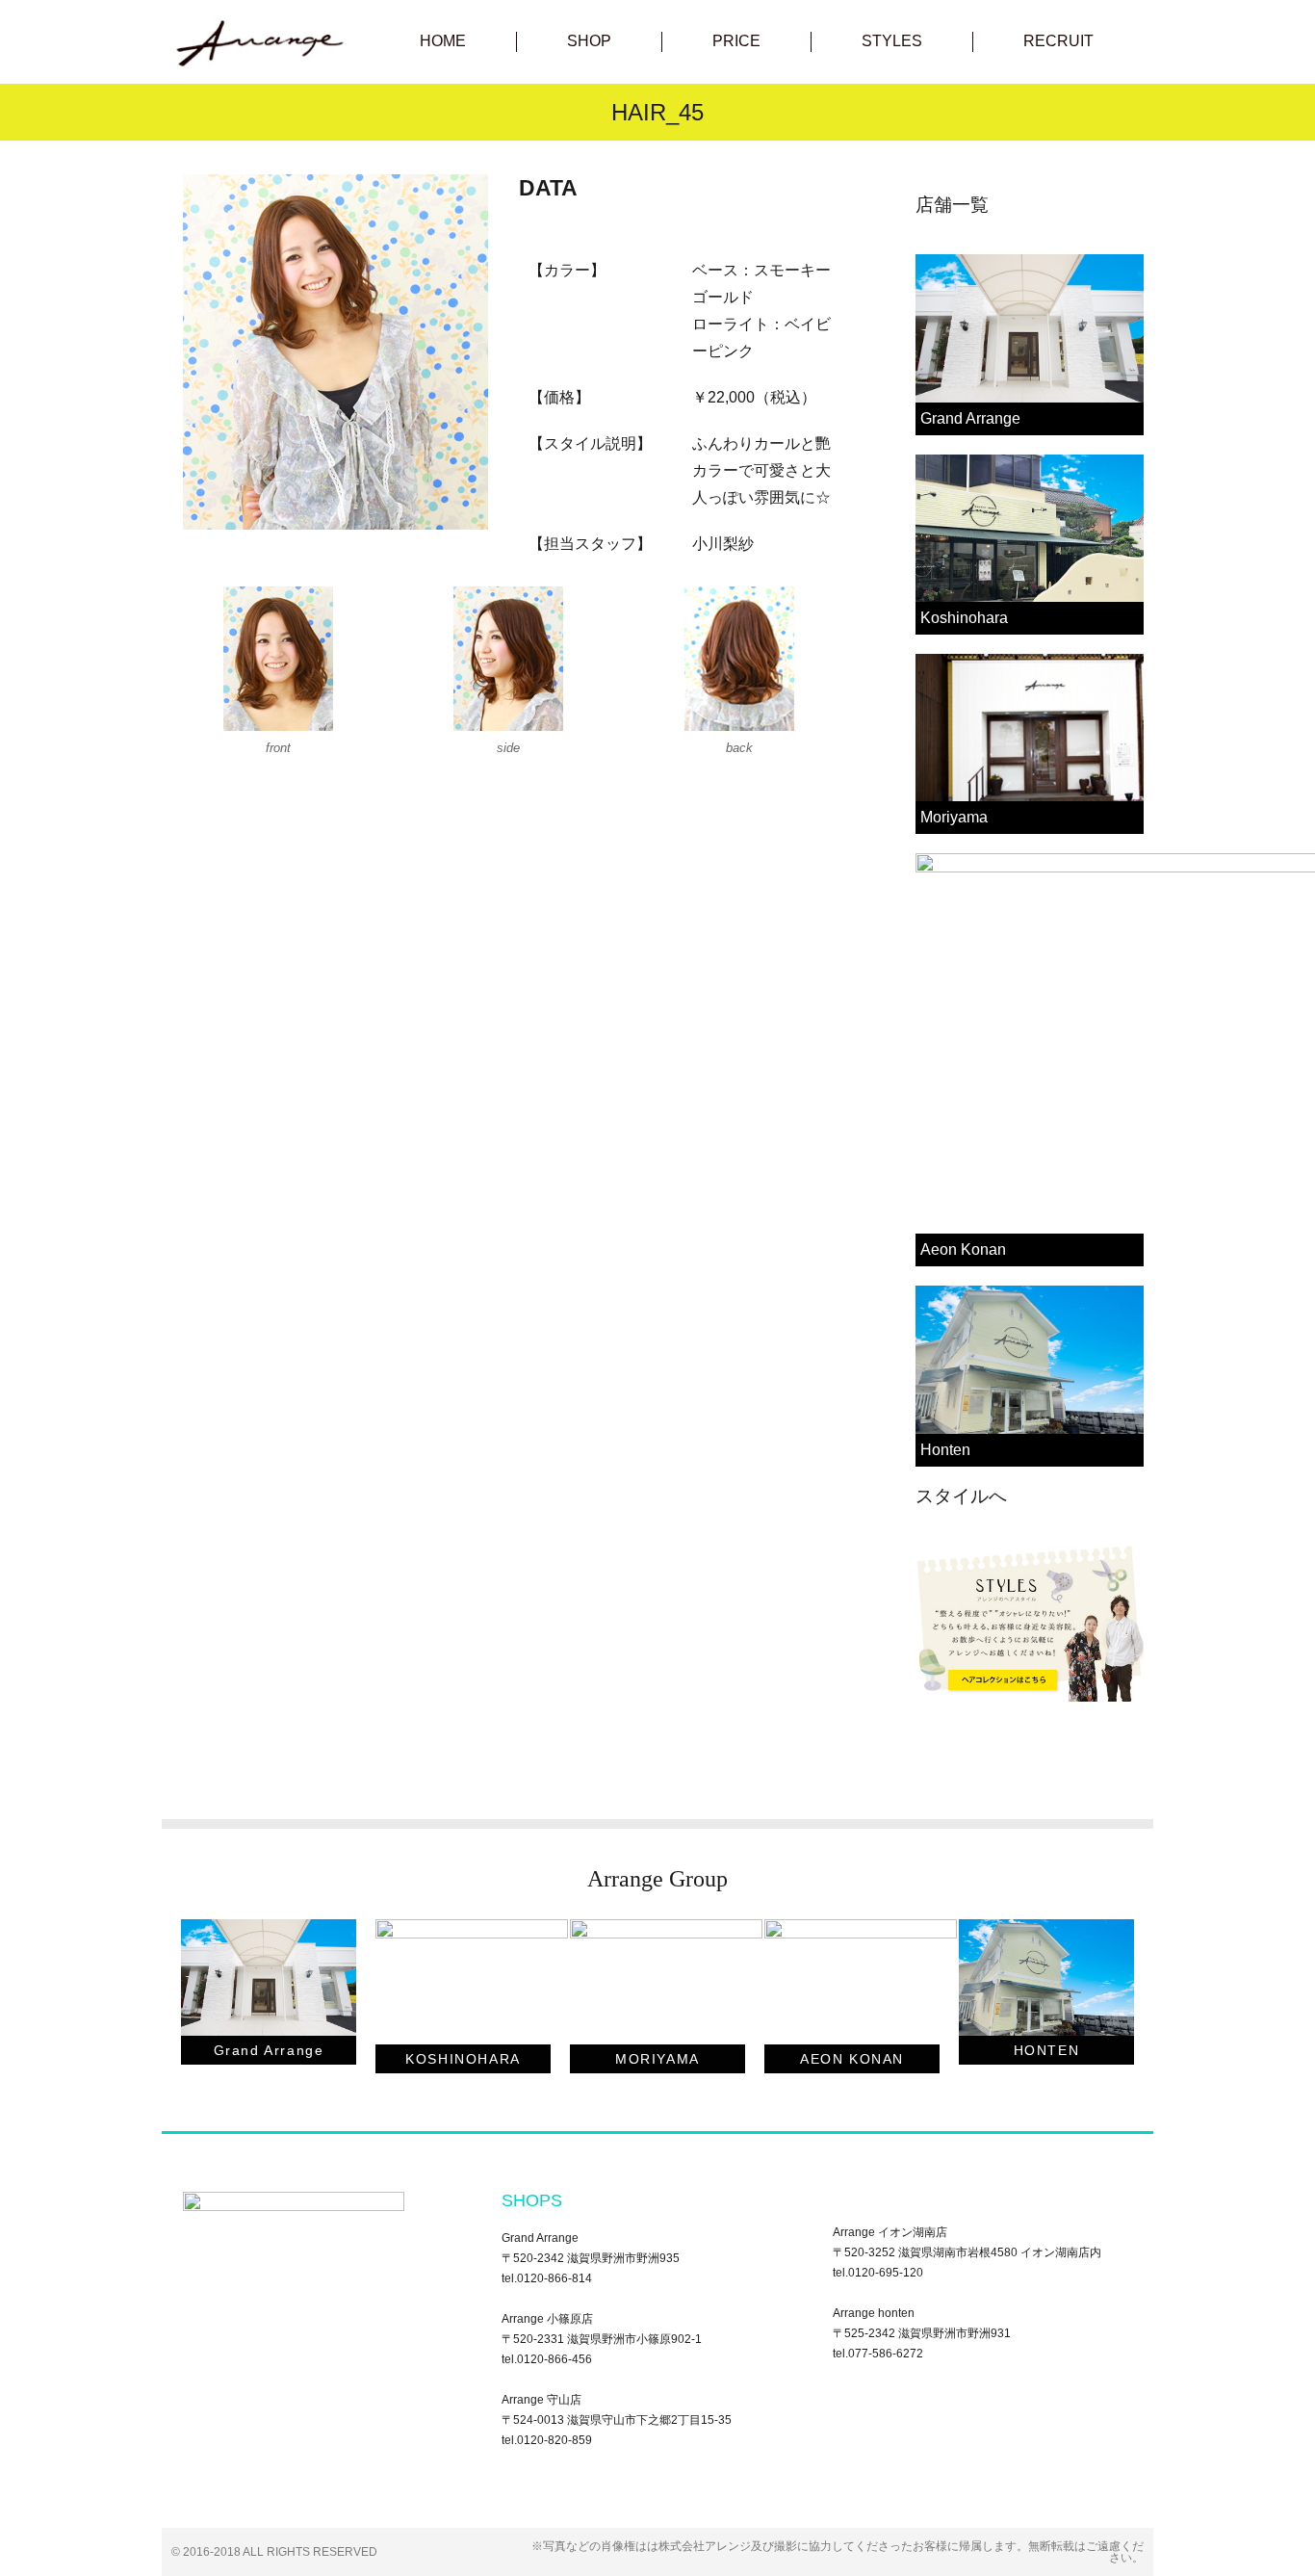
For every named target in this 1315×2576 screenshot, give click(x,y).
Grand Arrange (970, 418)
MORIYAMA (657, 2059)
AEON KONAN (852, 2059)
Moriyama (954, 817)
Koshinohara (964, 618)
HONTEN (1047, 2050)
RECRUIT (1058, 41)
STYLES (892, 41)
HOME (443, 41)
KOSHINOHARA (463, 2059)
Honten (945, 1450)
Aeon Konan (963, 1249)
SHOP (589, 41)
